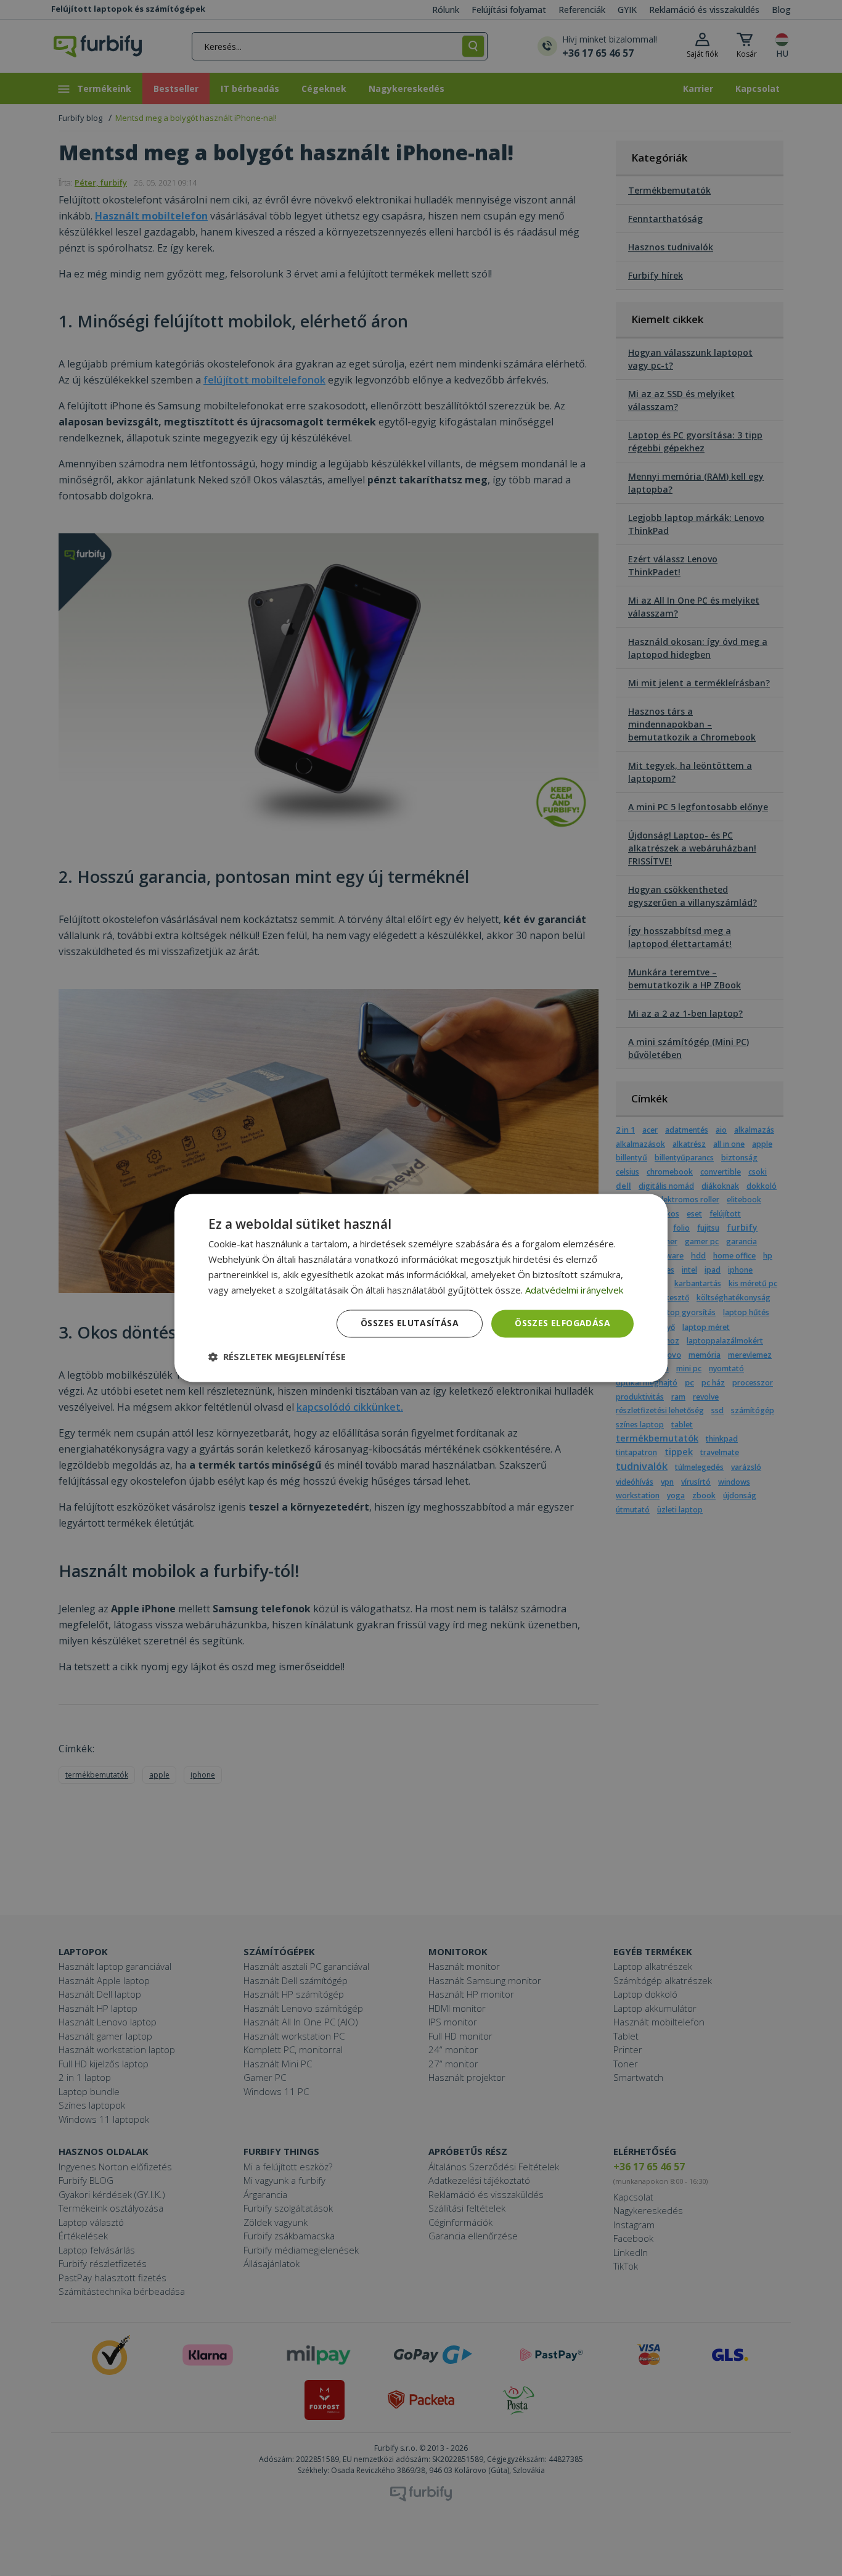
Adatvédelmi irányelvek (574, 1290)
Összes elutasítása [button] (410, 1323)
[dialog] (421, 1288)
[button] (277, 1357)
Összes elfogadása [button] (562, 1323)
